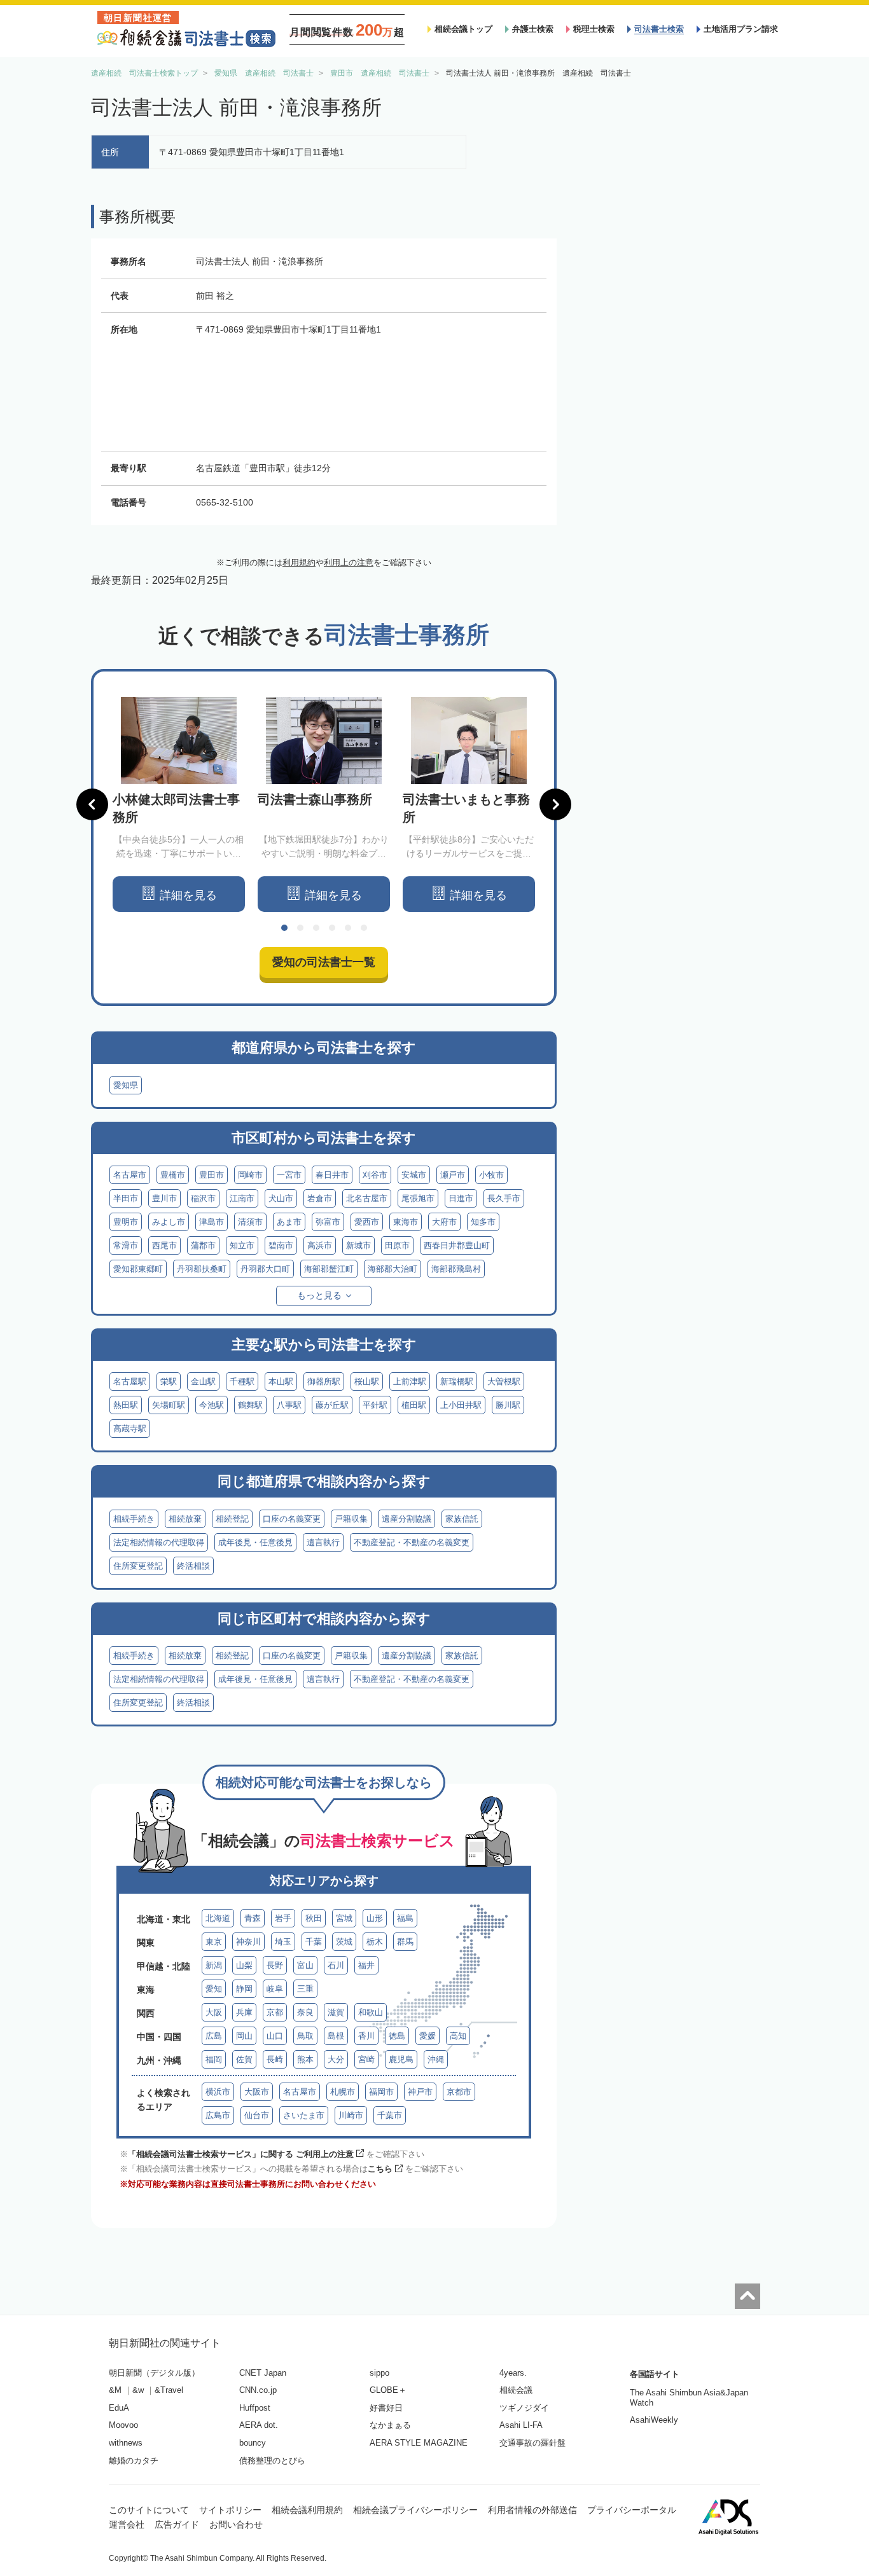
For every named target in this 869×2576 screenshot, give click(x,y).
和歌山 (371, 2012)
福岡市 (381, 2092)
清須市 (250, 1222)
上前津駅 (410, 1381)
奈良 (305, 2012)
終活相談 (193, 1566)
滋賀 (336, 2012)
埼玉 (283, 1942)
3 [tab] (316, 928)
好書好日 (386, 2408)
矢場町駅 (169, 1405)
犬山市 (281, 1198)
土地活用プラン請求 (741, 29)
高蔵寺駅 (130, 1429)
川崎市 (351, 2115)
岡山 (244, 2036)
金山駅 (203, 1381)
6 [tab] (364, 928)
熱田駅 (126, 1405)
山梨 (244, 1965)
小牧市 (491, 1175)
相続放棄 (185, 1519)
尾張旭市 (418, 1198)
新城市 (358, 1245)
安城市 (414, 1175)
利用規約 (299, 562)
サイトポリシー (230, 2510)
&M (115, 2390)
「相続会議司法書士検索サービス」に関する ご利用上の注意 (241, 2154)
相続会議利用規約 (307, 2510)
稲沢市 (203, 1198)
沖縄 (436, 2059)
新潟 (214, 1965)
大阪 (214, 2012)
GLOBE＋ (388, 2390)
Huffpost (255, 2408)
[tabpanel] (179, 805)
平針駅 (375, 1405)
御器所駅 (324, 1381)
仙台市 (257, 2115)
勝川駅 (508, 1405)
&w (138, 2390)
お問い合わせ (236, 2524)
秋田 (314, 1918)
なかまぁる (390, 2425)
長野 (275, 1965)
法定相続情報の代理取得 (159, 1542)
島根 (336, 2036)
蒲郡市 (203, 1245)
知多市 (483, 1222)
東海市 (406, 1222)
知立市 (242, 1245)
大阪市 (257, 2092)
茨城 (344, 1942)
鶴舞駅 (250, 1405)
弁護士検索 (533, 29)
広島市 (218, 2115)
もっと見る (319, 1295)
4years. (513, 2373)
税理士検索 (594, 29)
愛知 (214, 1989)
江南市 (242, 1198)
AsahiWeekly (654, 2420)
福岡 (214, 2059)
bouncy (253, 2443)
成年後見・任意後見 (255, 1542)
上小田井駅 (461, 1405)
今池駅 (212, 1405)
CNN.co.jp (258, 2390)
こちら (380, 2169)
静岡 (244, 1989)
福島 (405, 1918)
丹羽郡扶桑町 (202, 1269)
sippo (379, 2373)
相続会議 (516, 2390)
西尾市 (164, 1245)
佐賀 (244, 2059)
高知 (458, 2036)
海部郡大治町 (393, 1269)
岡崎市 (250, 1175)
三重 (305, 1989)
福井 (366, 1965)
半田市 (126, 1198)
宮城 (344, 1918)
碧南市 (281, 1245)
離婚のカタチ (134, 2461)
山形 (375, 1918)
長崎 (275, 2059)
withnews (126, 2443)
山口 (275, 2036)
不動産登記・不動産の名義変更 (412, 1542)
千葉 (314, 1942)
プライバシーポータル (632, 2510)
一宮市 (289, 1175)
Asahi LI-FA (521, 2425)
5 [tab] (348, 928)
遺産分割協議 (407, 1519)
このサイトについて (149, 2510)
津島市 (212, 1222)
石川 (336, 1965)
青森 (253, 1918)
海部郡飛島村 (456, 1269)
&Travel (169, 2390)
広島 (214, 2036)
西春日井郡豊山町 (457, 1245)
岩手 (283, 1918)
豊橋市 (173, 1175)
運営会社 (127, 2524)
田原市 (397, 1245)
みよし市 (169, 1222)
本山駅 (281, 1381)
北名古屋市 (367, 1198)
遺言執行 (323, 1542)
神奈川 (248, 1942)
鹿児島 (401, 2059)
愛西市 (367, 1222)
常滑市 (126, 1245)
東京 (214, 1942)
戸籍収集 (351, 1519)
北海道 (218, 1918)
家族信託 (462, 1519)
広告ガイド (177, 2524)
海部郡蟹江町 (329, 1269)
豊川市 (164, 1198)
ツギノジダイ (524, 2408)
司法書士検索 (659, 29)
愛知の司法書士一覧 (324, 962)
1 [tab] (284, 928)
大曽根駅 (504, 1381)
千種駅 (242, 1381)
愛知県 (126, 1085)
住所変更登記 (138, 1566)
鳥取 (305, 2036)
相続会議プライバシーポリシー (415, 2510)
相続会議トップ (463, 29)
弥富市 (328, 1222)
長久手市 (504, 1198)
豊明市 (126, 1222)
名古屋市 (130, 1175)
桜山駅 (367, 1381)
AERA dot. (259, 2425)
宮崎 (366, 2059)
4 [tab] (332, 928)
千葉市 (390, 2115)
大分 (336, 2059)
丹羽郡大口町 (265, 1269)
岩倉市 (320, 1198)
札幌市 (343, 2092)
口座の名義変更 (292, 1519)
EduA (119, 2408)
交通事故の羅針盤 (532, 2443)
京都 (275, 2012)
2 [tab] (300, 928)
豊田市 (212, 1175)
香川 (366, 2036)
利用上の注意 (349, 562)
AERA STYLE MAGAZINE (419, 2443)
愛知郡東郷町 (138, 1269)
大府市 (444, 1222)
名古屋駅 (130, 1381)
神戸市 (420, 2092)
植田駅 (414, 1405)
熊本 (305, 2059)
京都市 (459, 2092)
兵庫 (244, 2012)
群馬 (405, 1942)
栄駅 (169, 1381)
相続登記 (232, 1519)
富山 (305, 1965)
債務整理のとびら (272, 2461)
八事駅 (289, 1405)
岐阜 (275, 1989)
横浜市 (218, 2092)
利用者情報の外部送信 (532, 2510)
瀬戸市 (453, 1175)
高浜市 (320, 1245)
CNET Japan (263, 2373)
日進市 (461, 1198)
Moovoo (123, 2425)
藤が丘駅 (332, 1405)
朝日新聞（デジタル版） (154, 2373)
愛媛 (428, 2036)
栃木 (375, 1942)
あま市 (289, 1222)
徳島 (397, 2036)
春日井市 (332, 1175)
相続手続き (134, 1519)
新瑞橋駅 (457, 1381)
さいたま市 (304, 2115)
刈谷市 (375, 1175)
